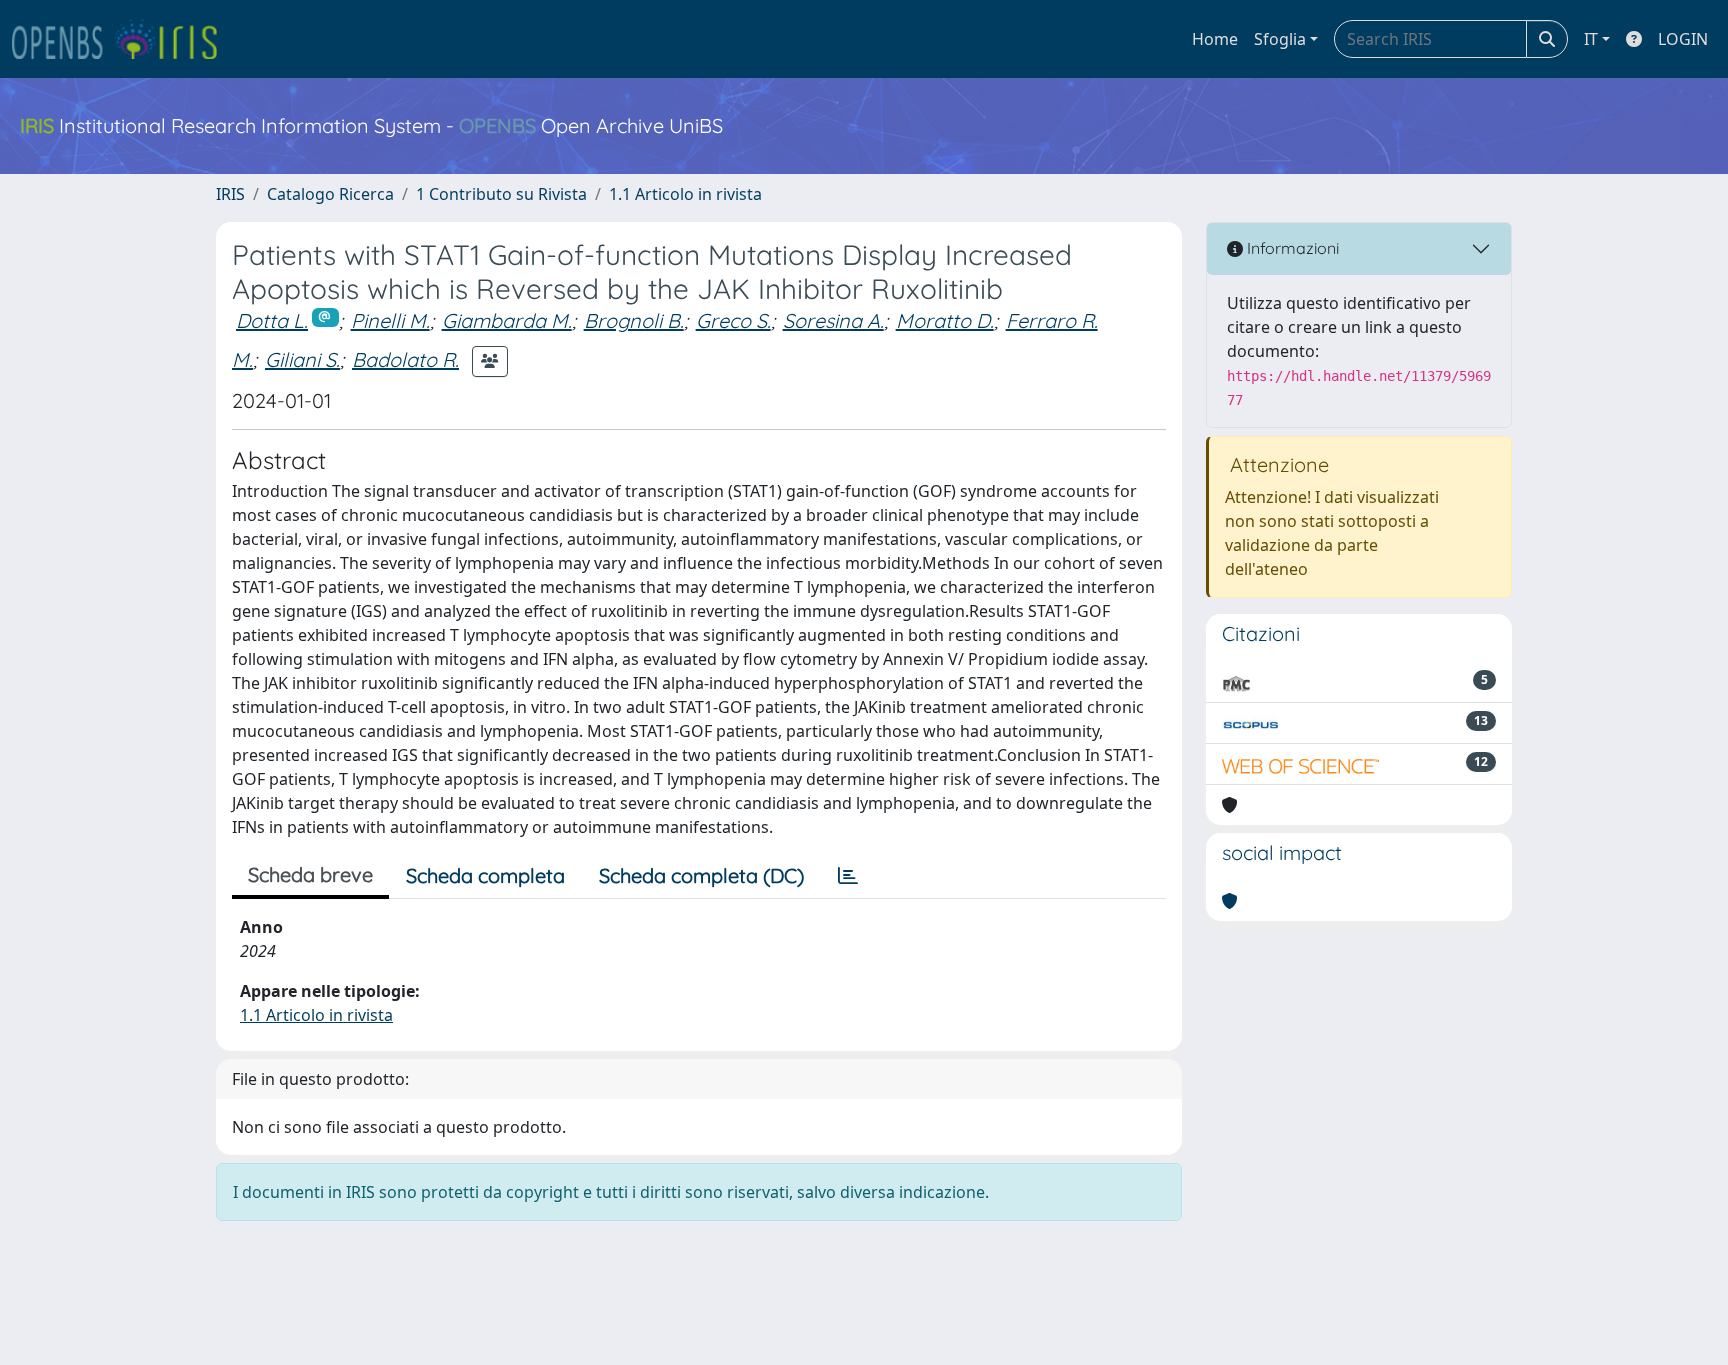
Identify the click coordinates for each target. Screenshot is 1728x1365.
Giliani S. (302, 359)
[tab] (848, 876)
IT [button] (1591, 39)
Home (1215, 39)
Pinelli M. (390, 320)
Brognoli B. (634, 320)
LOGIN (1683, 39)
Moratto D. (945, 320)
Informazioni (1291, 248)
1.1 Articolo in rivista (685, 194)
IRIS (230, 194)
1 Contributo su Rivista (501, 194)
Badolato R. (405, 359)
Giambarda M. (507, 320)
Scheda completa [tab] (485, 875)
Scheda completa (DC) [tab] (701, 875)
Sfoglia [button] (1280, 39)
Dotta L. (272, 320)
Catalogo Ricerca (330, 194)
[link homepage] (123, 39)
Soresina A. (833, 320)
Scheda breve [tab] (310, 874)
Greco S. (733, 320)
